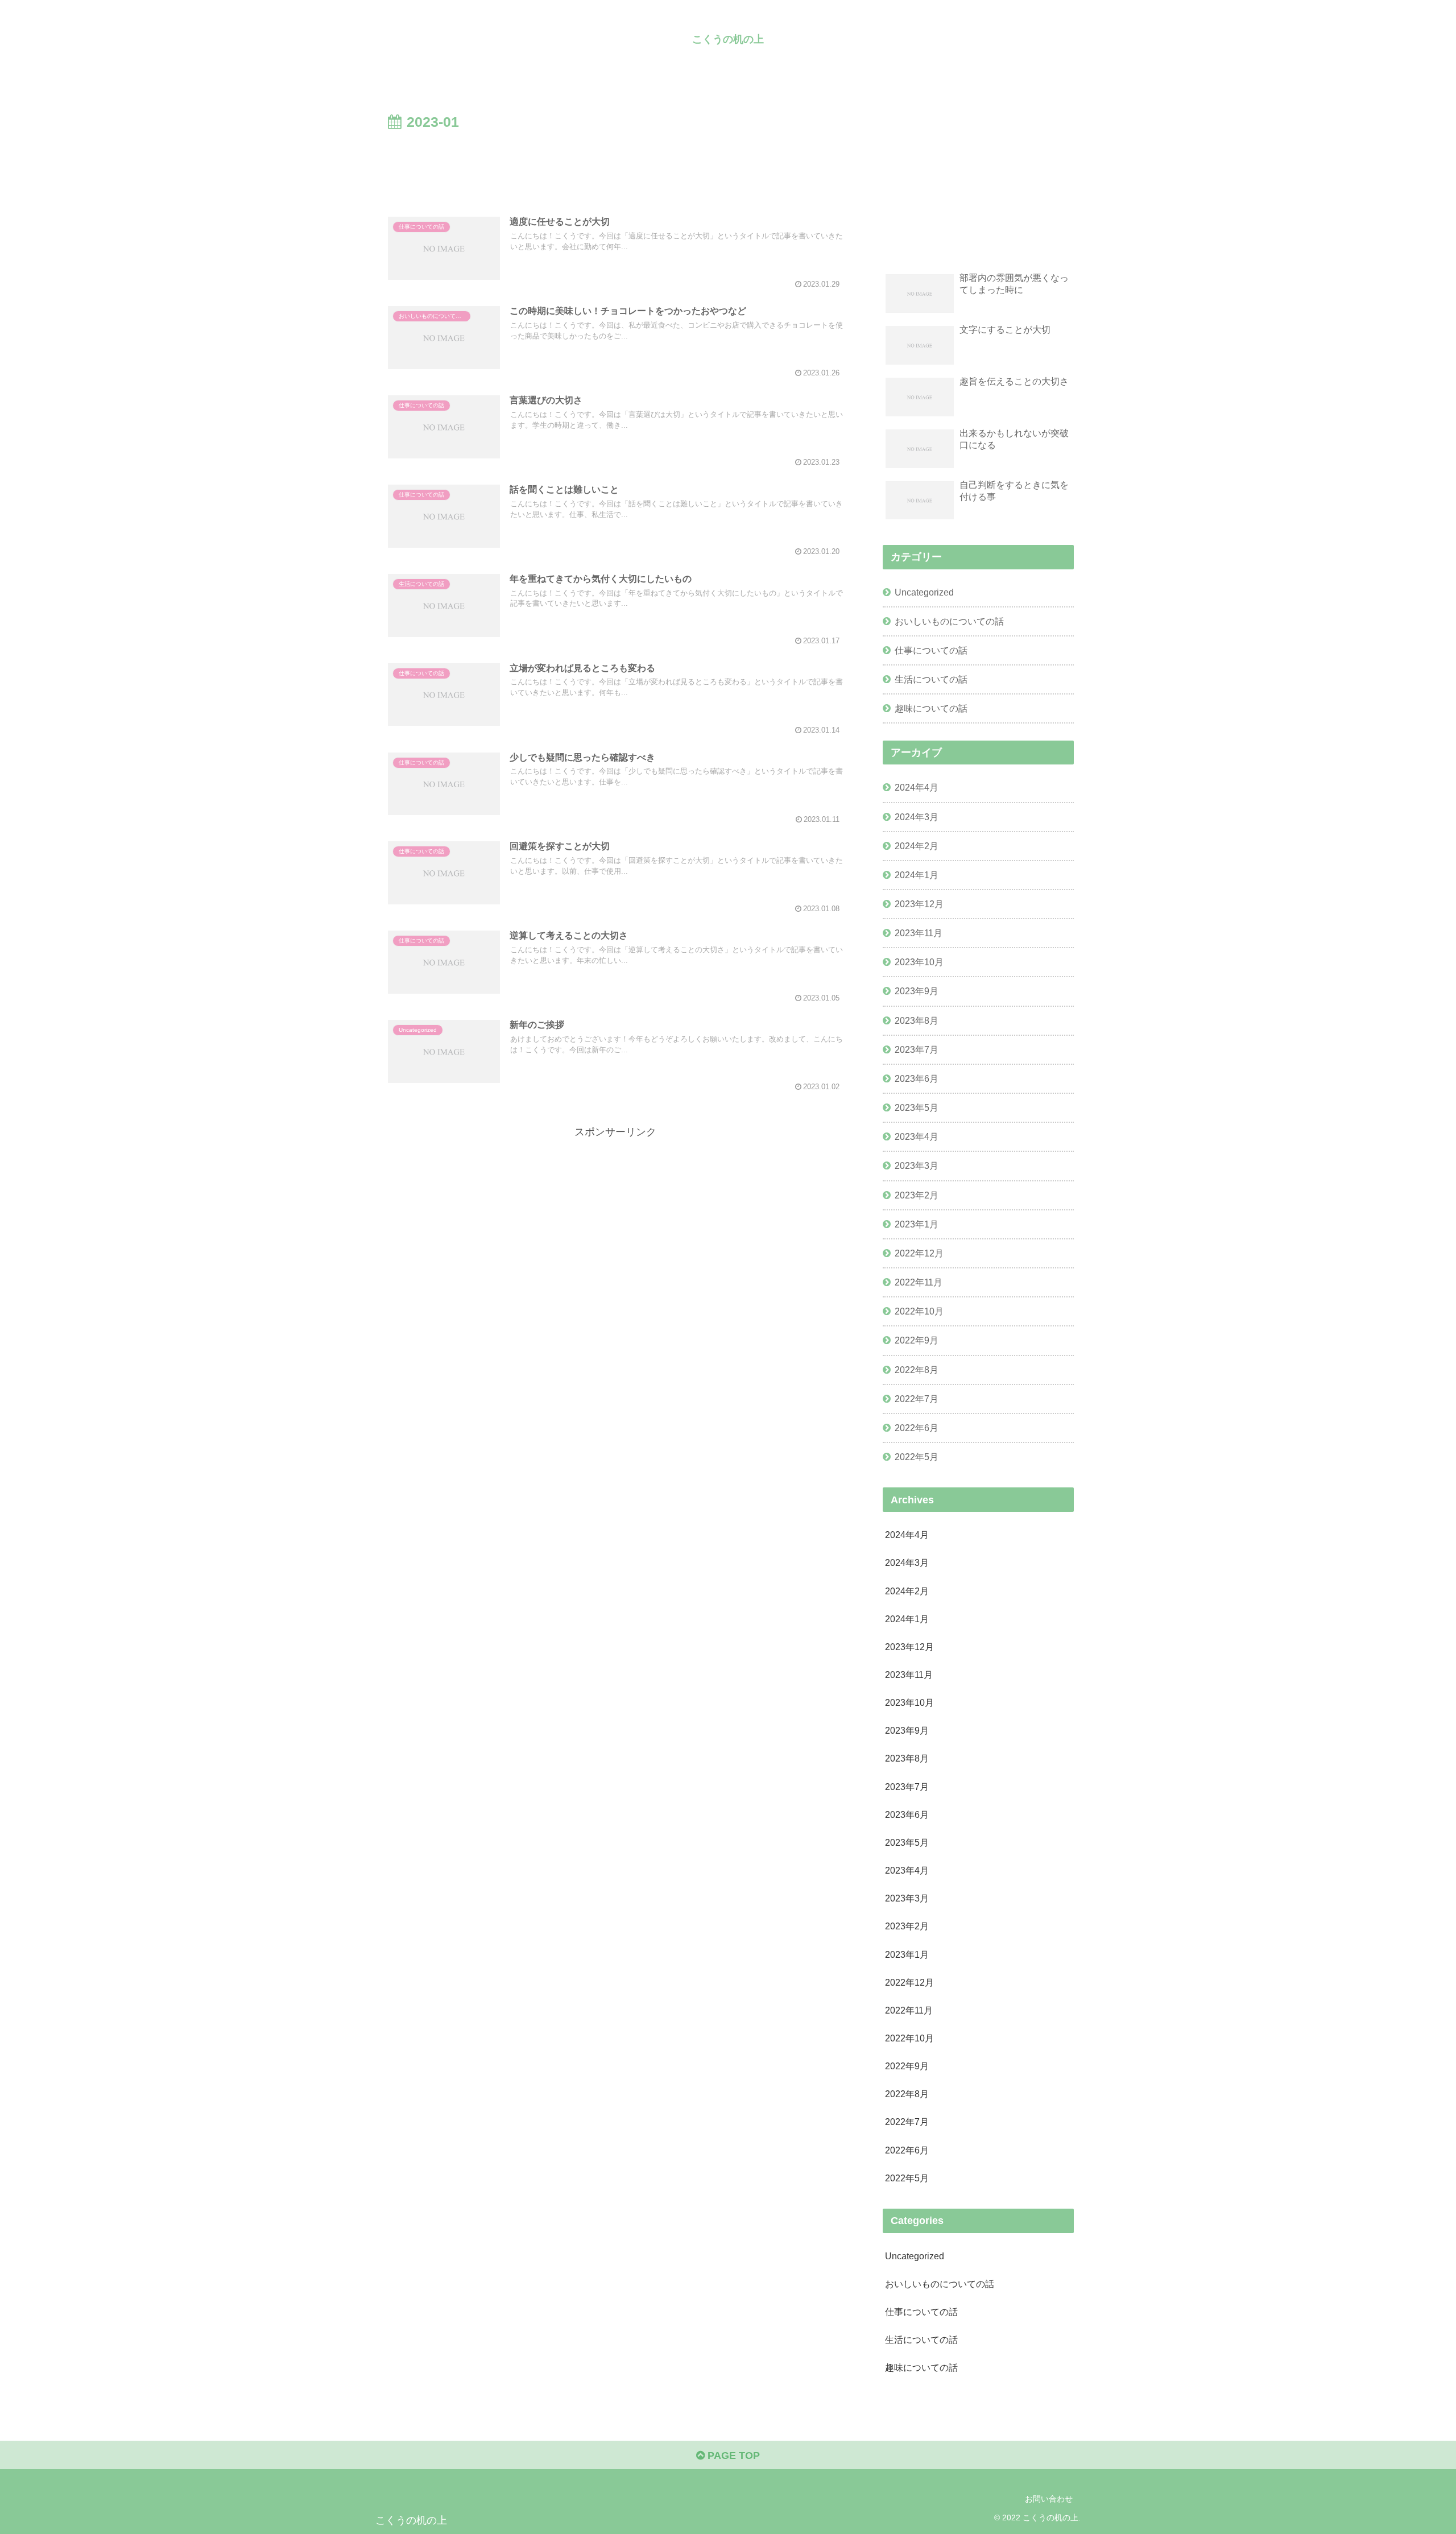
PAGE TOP (732, 2456)
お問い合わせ (1049, 2499)
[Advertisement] (615, 166)
